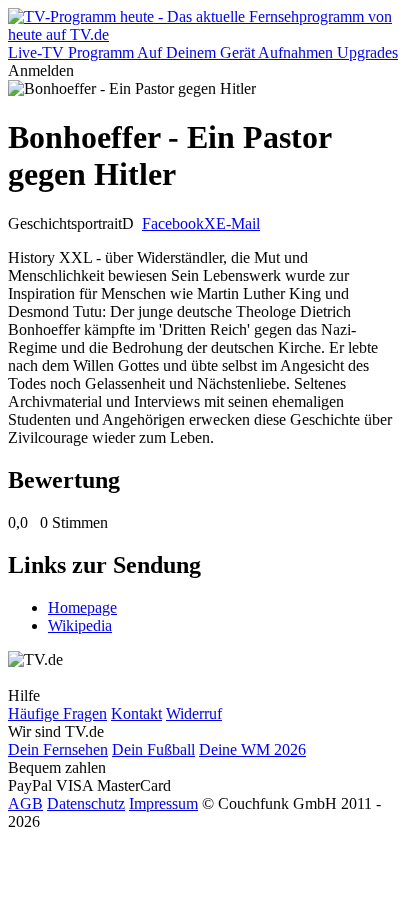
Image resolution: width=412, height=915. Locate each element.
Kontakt (136, 713)
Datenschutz (86, 803)
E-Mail (238, 223)
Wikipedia (80, 625)
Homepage (82, 607)
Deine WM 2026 (252, 749)
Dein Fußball (153, 749)
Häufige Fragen (57, 713)
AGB (25, 803)
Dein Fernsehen (58, 749)
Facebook (173, 223)
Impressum (163, 803)
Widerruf (194, 713)
